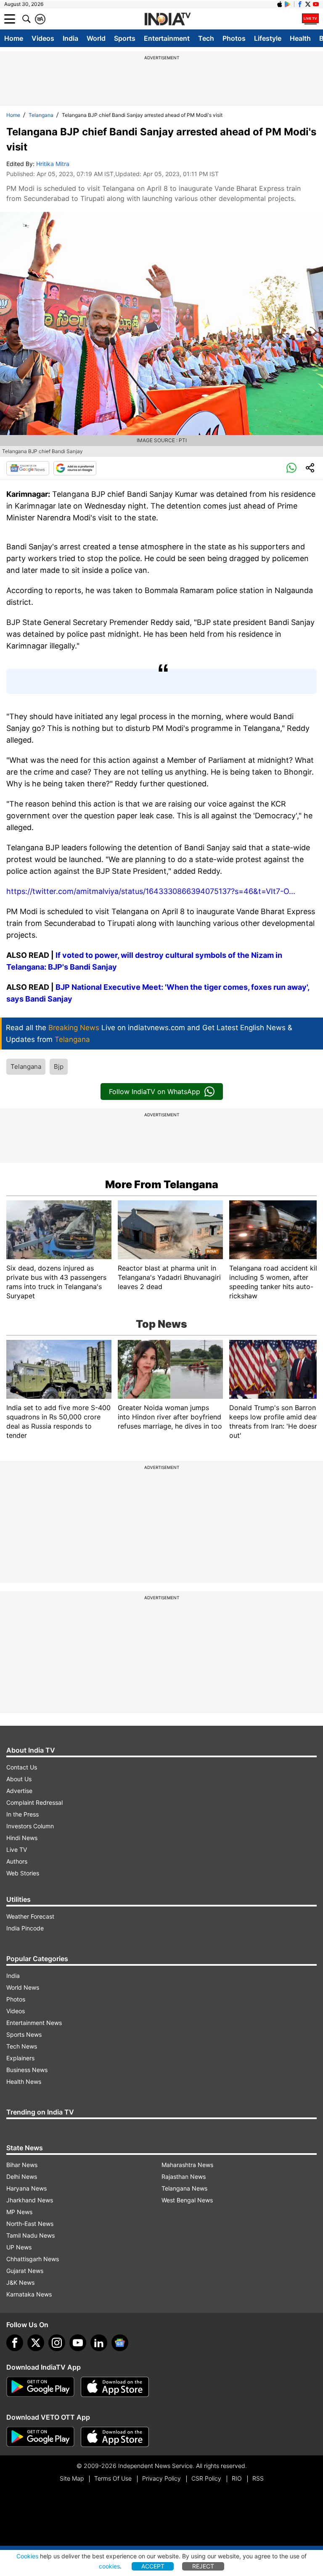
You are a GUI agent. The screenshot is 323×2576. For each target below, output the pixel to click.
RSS (258, 2478)
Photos (234, 38)
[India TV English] (167, 19)
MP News (19, 2212)
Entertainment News (34, 2023)
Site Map (72, 2478)
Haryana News (26, 2188)
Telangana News (184, 2188)
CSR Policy (206, 2478)
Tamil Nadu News (30, 2235)
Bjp (59, 1067)
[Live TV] (310, 19)
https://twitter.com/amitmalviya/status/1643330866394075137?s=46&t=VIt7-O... (151, 891)
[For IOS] (115, 2437)
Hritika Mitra (53, 164)
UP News (19, 2247)
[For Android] (40, 2437)
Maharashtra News (187, 2165)
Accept (153, 2566)
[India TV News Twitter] (308, 4)
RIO (237, 2478)
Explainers (20, 2058)
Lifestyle (268, 38)
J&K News (20, 2282)
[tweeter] (36, 2343)
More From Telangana (162, 1184)
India (70, 38)
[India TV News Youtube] (316, 4)
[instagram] (57, 2343)
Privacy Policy (161, 2478)
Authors (17, 1861)
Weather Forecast (30, 1916)
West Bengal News (187, 2200)
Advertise (19, 1791)
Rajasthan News (184, 2177)
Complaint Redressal (34, 1802)
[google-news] (120, 2343)
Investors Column (30, 1826)
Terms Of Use (113, 2478)
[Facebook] (15, 2343)
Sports (125, 38)
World (96, 38)
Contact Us (22, 1767)
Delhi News (22, 2177)
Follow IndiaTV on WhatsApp (155, 1092)
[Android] (288, 4)
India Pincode (25, 1928)
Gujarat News (25, 2271)
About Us (19, 1779)
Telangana (41, 115)
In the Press (23, 1814)
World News (23, 1987)
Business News (27, 2070)
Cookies (27, 2556)
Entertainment (167, 38)
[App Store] (115, 2387)
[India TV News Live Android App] (40, 2387)
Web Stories (23, 1873)
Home (14, 38)
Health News (24, 2082)
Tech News (22, 2046)
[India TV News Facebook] (300, 4)
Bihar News (22, 2165)
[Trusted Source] (75, 468)
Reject (203, 2566)
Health (300, 38)
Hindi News (22, 1838)
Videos (43, 38)
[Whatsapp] (291, 468)
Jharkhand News (30, 2200)
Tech (206, 38)
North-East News (30, 2224)
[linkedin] (99, 2343)
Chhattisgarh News (33, 2259)
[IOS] (280, 4)
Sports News (24, 2034)
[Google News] (28, 468)
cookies (109, 2566)
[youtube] (78, 2343)
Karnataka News (29, 2294)
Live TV (17, 1850)
